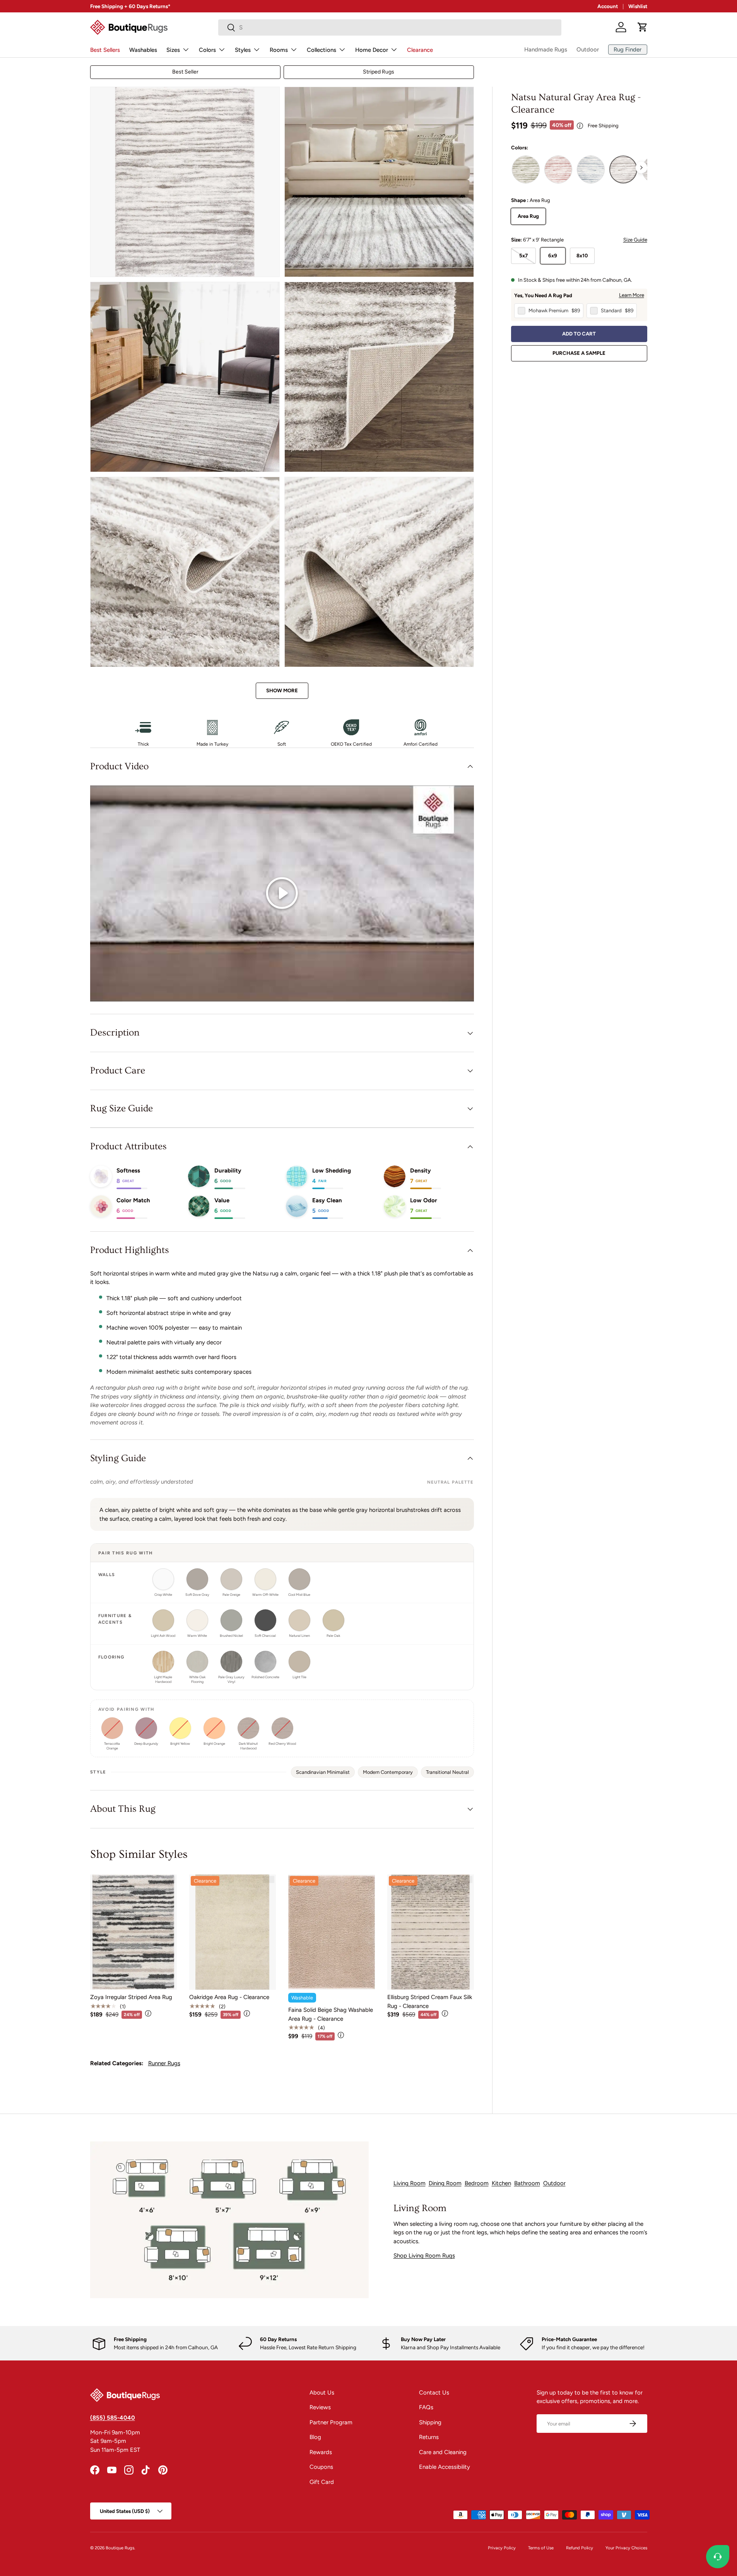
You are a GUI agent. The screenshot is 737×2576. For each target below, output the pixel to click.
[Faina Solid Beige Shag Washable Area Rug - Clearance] (332, 1932)
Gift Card (322, 2482)
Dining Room (445, 2183)
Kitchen (501, 2183)
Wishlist (638, 6)
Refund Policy (580, 2548)
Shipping (430, 2422)
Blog (315, 2437)
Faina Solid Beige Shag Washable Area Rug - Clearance (331, 2014)
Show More (282, 690)
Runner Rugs (164, 2063)
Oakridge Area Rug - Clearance (229, 1997)
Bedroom (477, 2183)
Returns (429, 2437)
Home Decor (372, 50)
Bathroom (527, 2183)
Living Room (410, 2183)
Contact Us (434, 2393)
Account (608, 6)
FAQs (426, 2407)
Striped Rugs (379, 72)
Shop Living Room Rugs (424, 2256)
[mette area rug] (591, 169)
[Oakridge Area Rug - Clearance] (233, 1932)
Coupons (321, 2467)
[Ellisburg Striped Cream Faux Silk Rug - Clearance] (431, 1932)
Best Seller (185, 72)
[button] (643, 27)
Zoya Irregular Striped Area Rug (131, 1997)
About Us (322, 2393)
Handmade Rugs (546, 50)
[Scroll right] (641, 168)
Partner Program (331, 2422)
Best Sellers (105, 50)
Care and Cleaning (443, 2452)
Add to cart (579, 334)
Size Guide (635, 240)
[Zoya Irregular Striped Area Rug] (133, 1932)
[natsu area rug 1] (623, 169)
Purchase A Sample (579, 353)
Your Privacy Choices (626, 2548)
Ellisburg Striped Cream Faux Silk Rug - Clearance (430, 2002)
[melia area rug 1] (558, 169)
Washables (143, 50)
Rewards (321, 2452)
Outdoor (588, 50)
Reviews (320, 2407)
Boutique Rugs (120, 2548)
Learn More (632, 295)
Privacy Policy (502, 2548)
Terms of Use (541, 2548)
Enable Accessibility (445, 2467)
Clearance (420, 50)
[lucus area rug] (526, 169)
